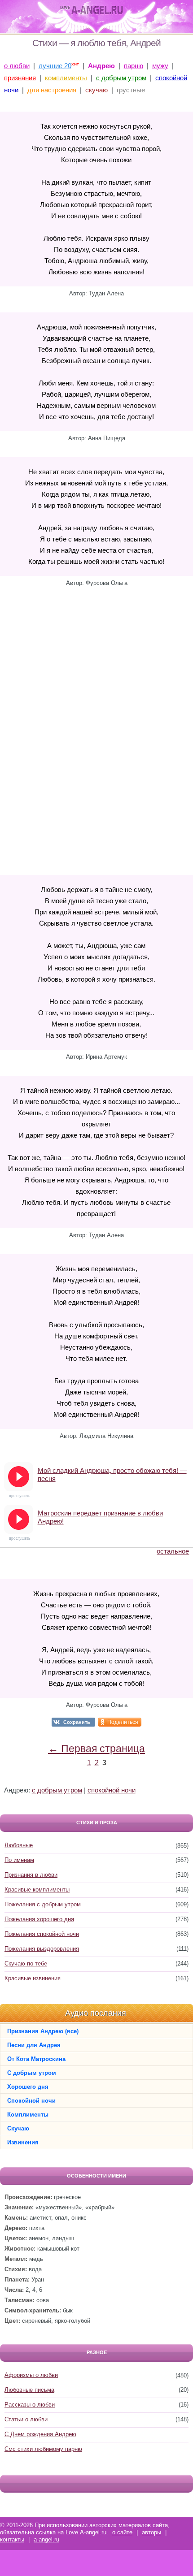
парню (134, 66)
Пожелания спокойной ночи (42, 1934)
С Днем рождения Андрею (40, 2434)
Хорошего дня (28, 2087)
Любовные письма (29, 2390)
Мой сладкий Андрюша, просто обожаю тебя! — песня (112, 1474)
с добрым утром (121, 78)
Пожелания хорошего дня (39, 1919)
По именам (19, 1860)
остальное (173, 1551)
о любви (17, 66)
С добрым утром (32, 2073)
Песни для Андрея (34, 2045)
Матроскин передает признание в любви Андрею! (100, 1517)
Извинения (23, 2142)
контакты (12, 2539)
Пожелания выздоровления (42, 1949)
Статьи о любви (26, 2419)
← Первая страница (96, 1749)
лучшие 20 (55, 66)
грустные (131, 90)
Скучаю (18, 2128)
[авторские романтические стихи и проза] (92, 10)
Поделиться (123, 1722)
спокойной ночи (112, 1790)
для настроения (52, 90)
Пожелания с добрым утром (43, 1904)
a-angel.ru (46, 2539)
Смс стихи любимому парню (43, 2449)
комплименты (66, 78)
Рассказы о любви (30, 2405)
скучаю (96, 90)
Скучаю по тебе (26, 1963)
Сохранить (77, 1722)
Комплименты (28, 2115)
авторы (151, 2532)
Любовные (19, 1845)
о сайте (122, 2532)
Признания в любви (31, 1875)
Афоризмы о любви (31, 2375)
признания (20, 78)
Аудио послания (96, 2013)
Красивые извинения (33, 1978)
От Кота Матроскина (36, 2059)
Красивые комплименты (37, 1890)
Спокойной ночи (31, 2101)
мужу (160, 66)
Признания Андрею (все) (43, 2031)
